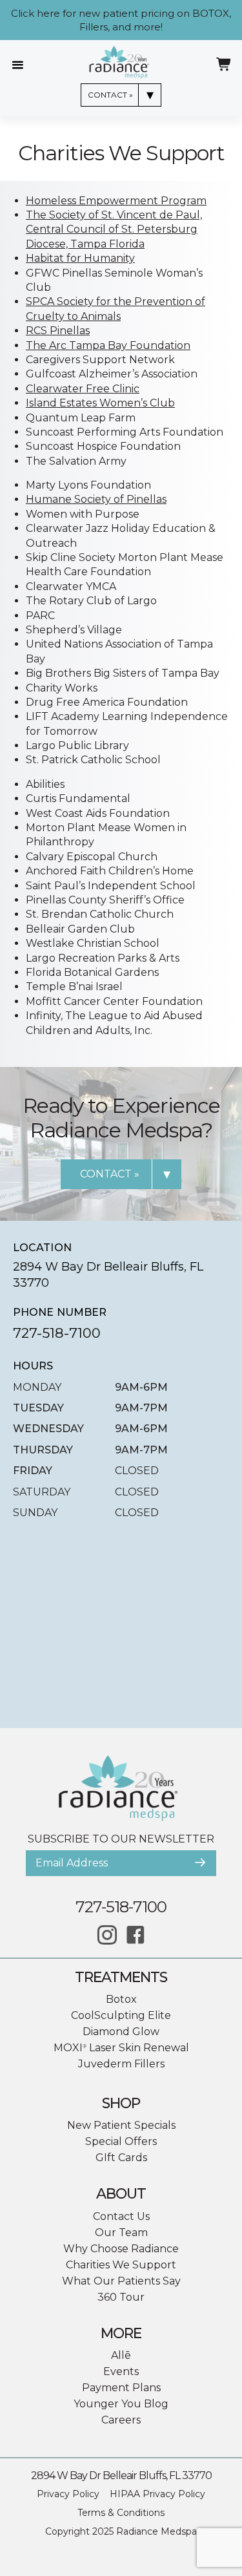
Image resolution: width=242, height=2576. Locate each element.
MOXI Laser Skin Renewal (121, 2048)
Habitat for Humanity (80, 258)
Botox (121, 1999)
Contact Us (121, 2216)
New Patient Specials (121, 2125)
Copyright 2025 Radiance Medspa (121, 2531)
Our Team (121, 2233)
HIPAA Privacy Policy (157, 2494)
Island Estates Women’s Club (100, 403)
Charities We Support (121, 2265)
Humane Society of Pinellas (96, 499)
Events (121, 2371)
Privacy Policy (68, 2494)
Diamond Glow (121, 2032)
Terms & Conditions (121, 2513)
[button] (200, 1863)
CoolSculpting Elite (121, 2015)
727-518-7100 (57, 1333)
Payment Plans (121, 2388)
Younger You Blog (121, 2404)
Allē (121, 2355)
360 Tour (121, 2297)
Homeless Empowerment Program (116, 201)
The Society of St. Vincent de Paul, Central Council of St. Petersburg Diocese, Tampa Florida (114, 229)
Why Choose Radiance (121, 2249)
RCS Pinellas (58, 331)
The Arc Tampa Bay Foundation (108, 345)
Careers (121, 2420)
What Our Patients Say (121, 2281)
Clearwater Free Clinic (83, 389)
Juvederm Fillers (121, 2064)
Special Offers (121, 2141)
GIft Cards (121, 2158)
